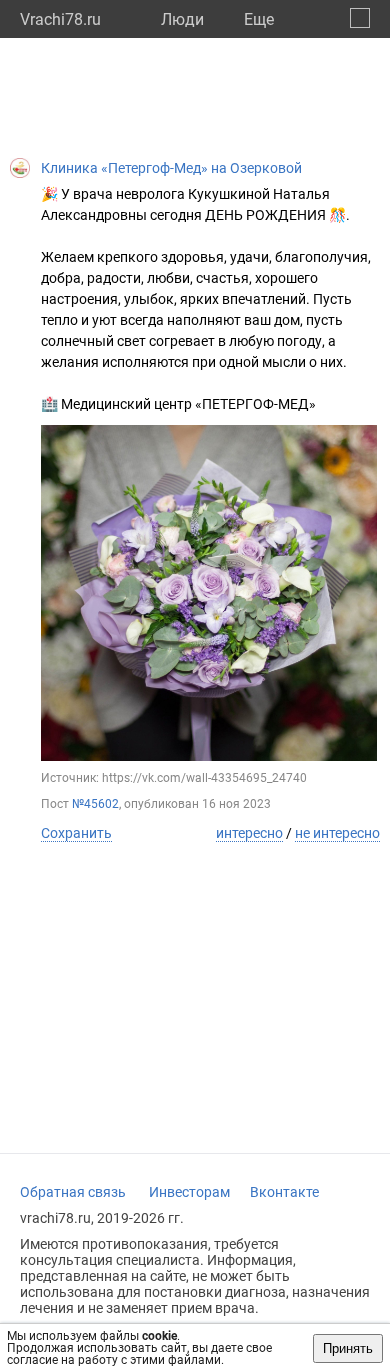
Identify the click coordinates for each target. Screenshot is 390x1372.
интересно (249, 833)
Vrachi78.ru (60, 19)
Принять (348, 1348)
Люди (182, 19)
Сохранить (76, 833)
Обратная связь (73, 1192)
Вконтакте (284, 1192)
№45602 (95, 804)
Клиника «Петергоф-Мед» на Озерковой (171, 168)
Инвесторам (189, 1192)
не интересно (337, 833)
